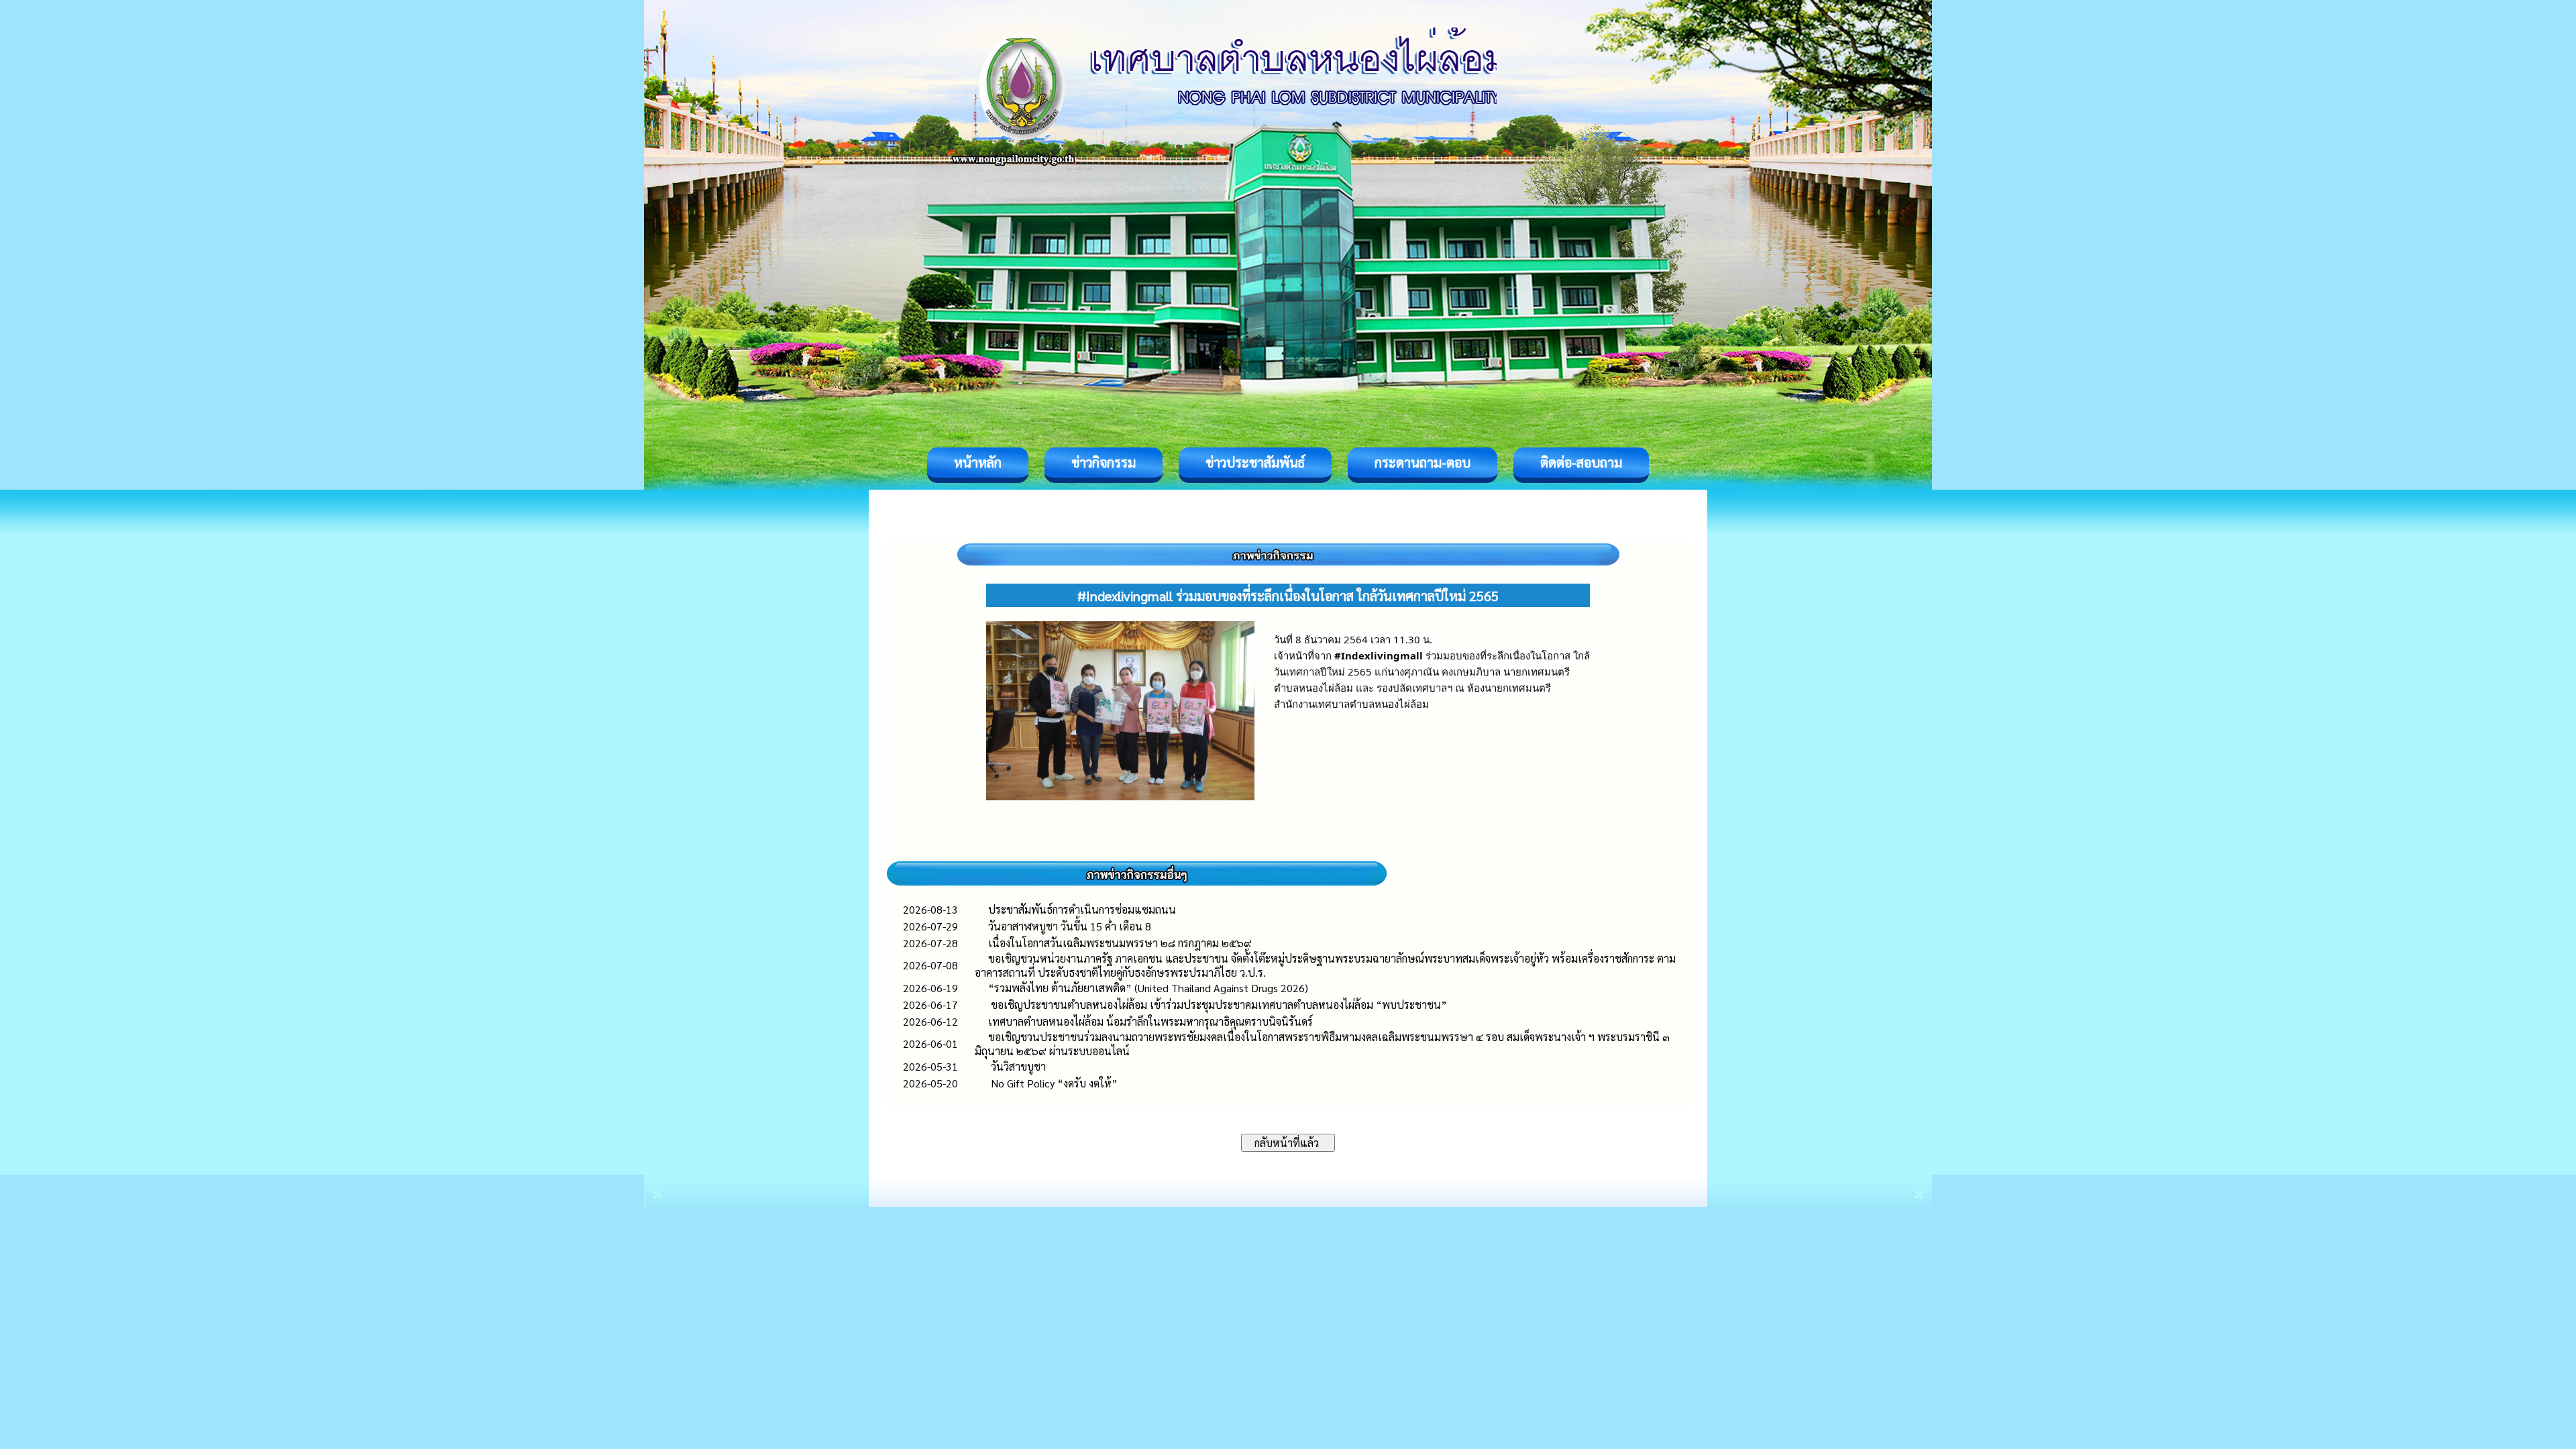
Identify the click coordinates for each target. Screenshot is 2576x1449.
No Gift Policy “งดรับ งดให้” (1053, 1083)
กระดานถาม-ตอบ (1423, 462)
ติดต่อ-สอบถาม (1581, 462)
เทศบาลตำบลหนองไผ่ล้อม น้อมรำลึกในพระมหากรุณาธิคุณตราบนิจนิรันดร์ (1150, 1021)
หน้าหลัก (978, 462)
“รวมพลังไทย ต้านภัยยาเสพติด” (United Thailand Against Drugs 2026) (1148, 988)
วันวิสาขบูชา (1017, 1066)
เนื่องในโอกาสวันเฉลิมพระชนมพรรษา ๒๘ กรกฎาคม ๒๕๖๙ (1120, 943)
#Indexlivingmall (1379, 655)
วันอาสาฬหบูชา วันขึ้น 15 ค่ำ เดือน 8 (1070, 926)
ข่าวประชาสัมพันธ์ (1255, 462)
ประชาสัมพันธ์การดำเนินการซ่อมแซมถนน (1082, 909)
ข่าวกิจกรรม (1104, 462)
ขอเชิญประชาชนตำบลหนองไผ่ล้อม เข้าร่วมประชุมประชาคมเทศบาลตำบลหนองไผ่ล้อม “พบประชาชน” (1218, 1005)
